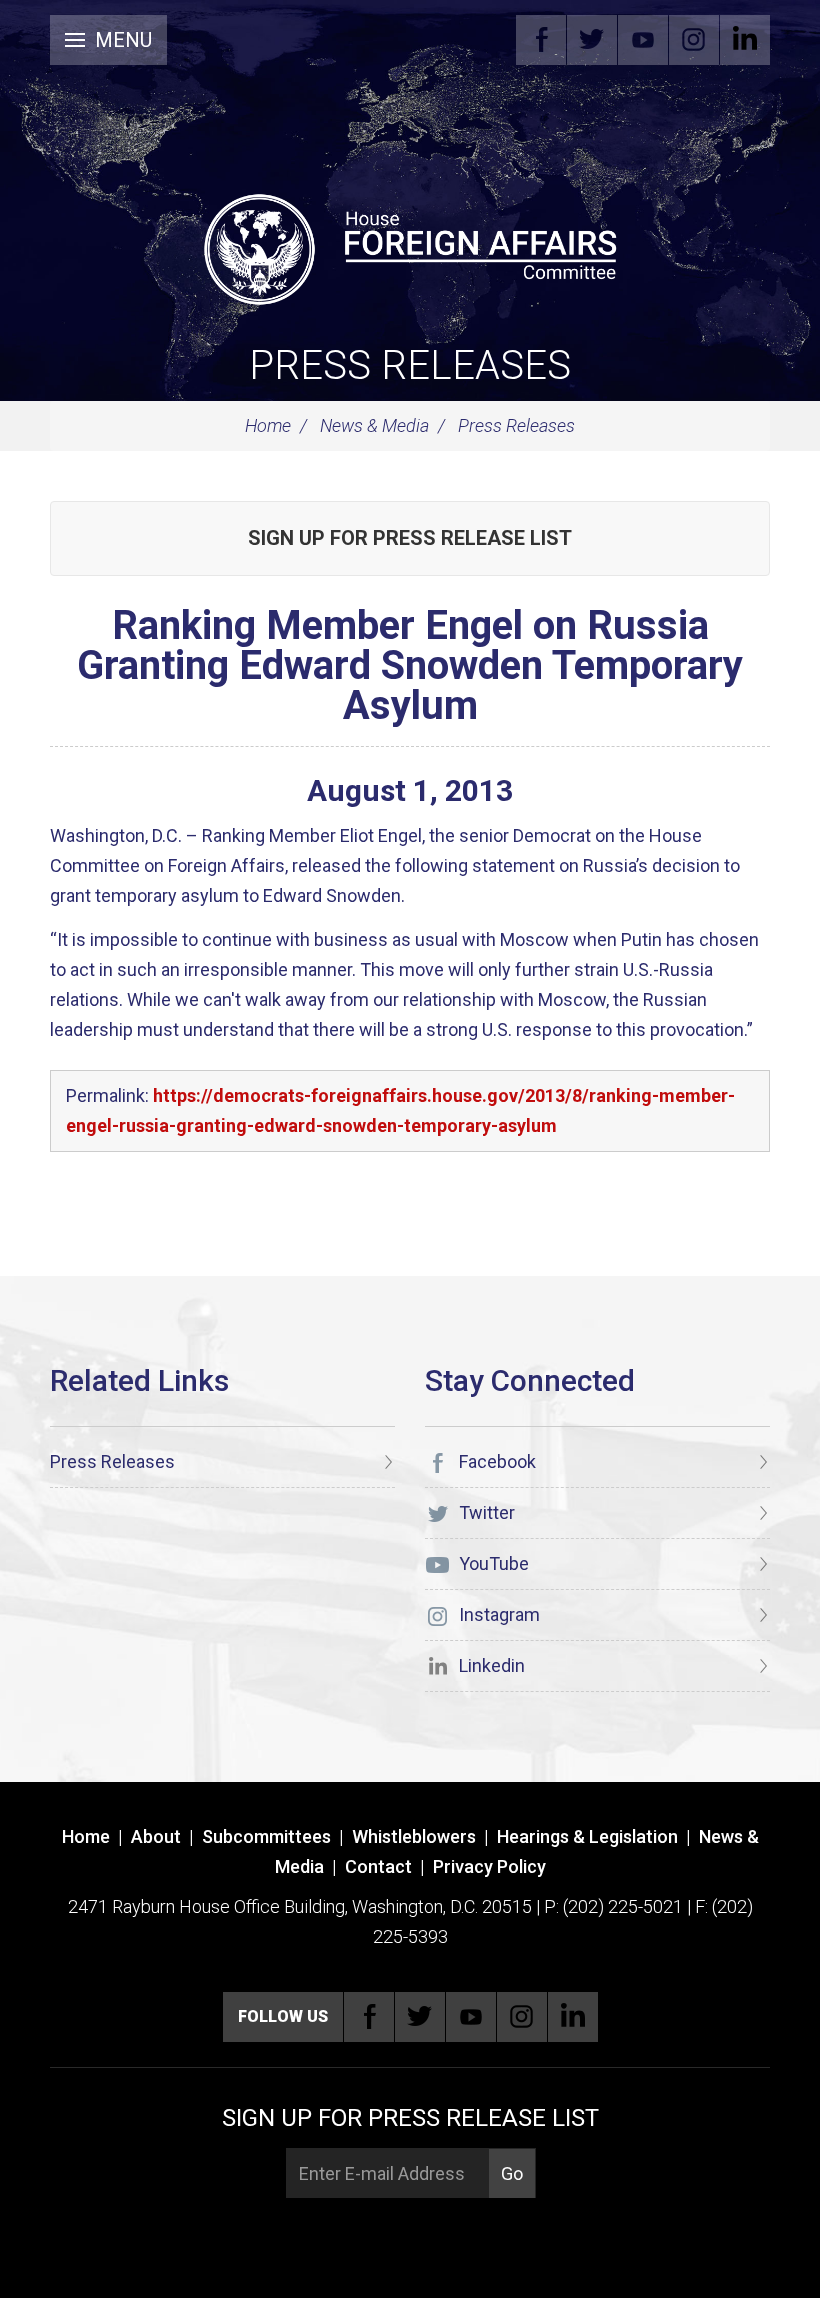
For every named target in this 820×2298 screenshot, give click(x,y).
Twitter (592, 40)
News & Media (374, 425)
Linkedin (745, 40)
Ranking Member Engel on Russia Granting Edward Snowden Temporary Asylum (410, 665)
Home (268, 425)
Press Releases (410, 365)
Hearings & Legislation (587, 1836)
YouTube (643, 40)
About (156, 1836)
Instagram (694, 40)
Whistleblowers (414, 1836)
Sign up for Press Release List (410, 538)
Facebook (541, 40)
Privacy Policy (489, 1866)
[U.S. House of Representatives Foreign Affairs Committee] (410, 246)
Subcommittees (266, 1836)
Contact (378, 1866)
